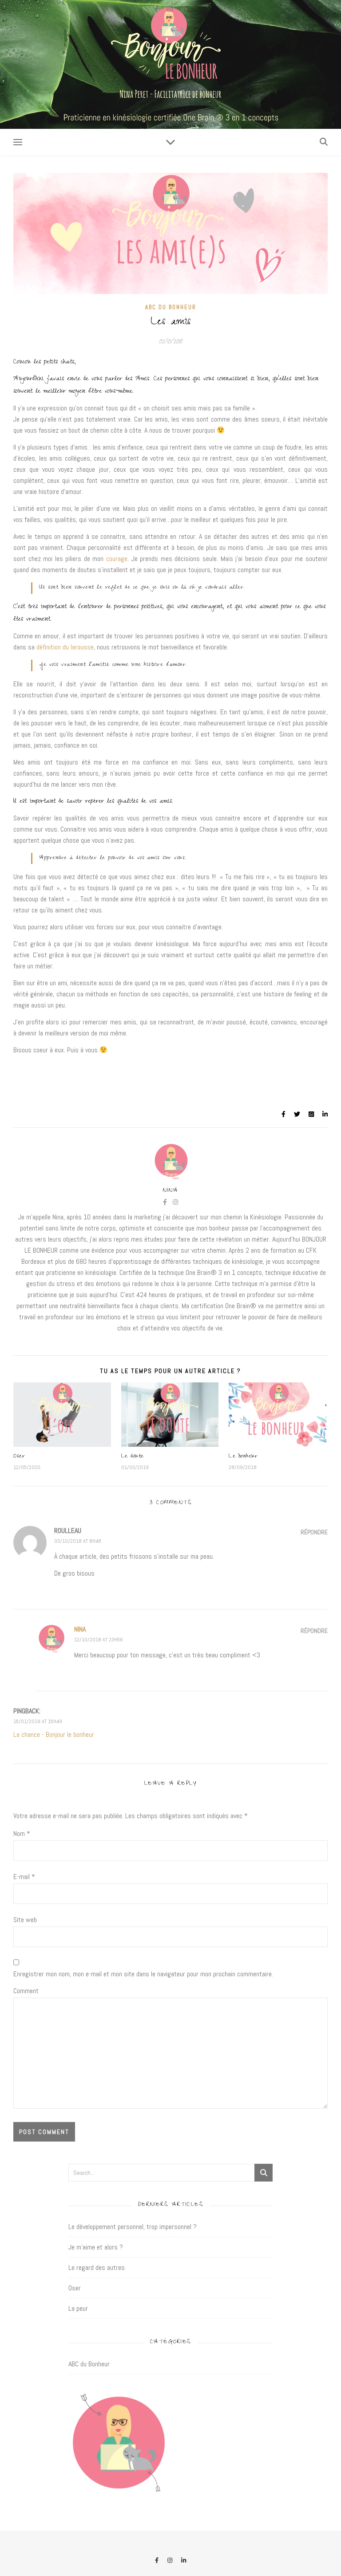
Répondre (314, 1532)
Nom (22, 1833)
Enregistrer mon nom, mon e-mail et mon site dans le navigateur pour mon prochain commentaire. (143, 1974)
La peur (78, 2308)
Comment (26, 1991)
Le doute (133, 1457)
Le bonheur (243, 1457)
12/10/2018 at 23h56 (99, 1640)
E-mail (24, 1877)
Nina (170, 1191)
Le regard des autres (97, 2267)
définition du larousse (65, 647)
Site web (25, 1920)
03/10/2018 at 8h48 (78, 1541)
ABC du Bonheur (171, 307)
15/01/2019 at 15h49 (38, 1721)
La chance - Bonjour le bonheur (54, 1734)
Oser (19, 1457)
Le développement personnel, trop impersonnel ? (133, 2227)
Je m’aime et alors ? (96, 2247)
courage (117, 559)
